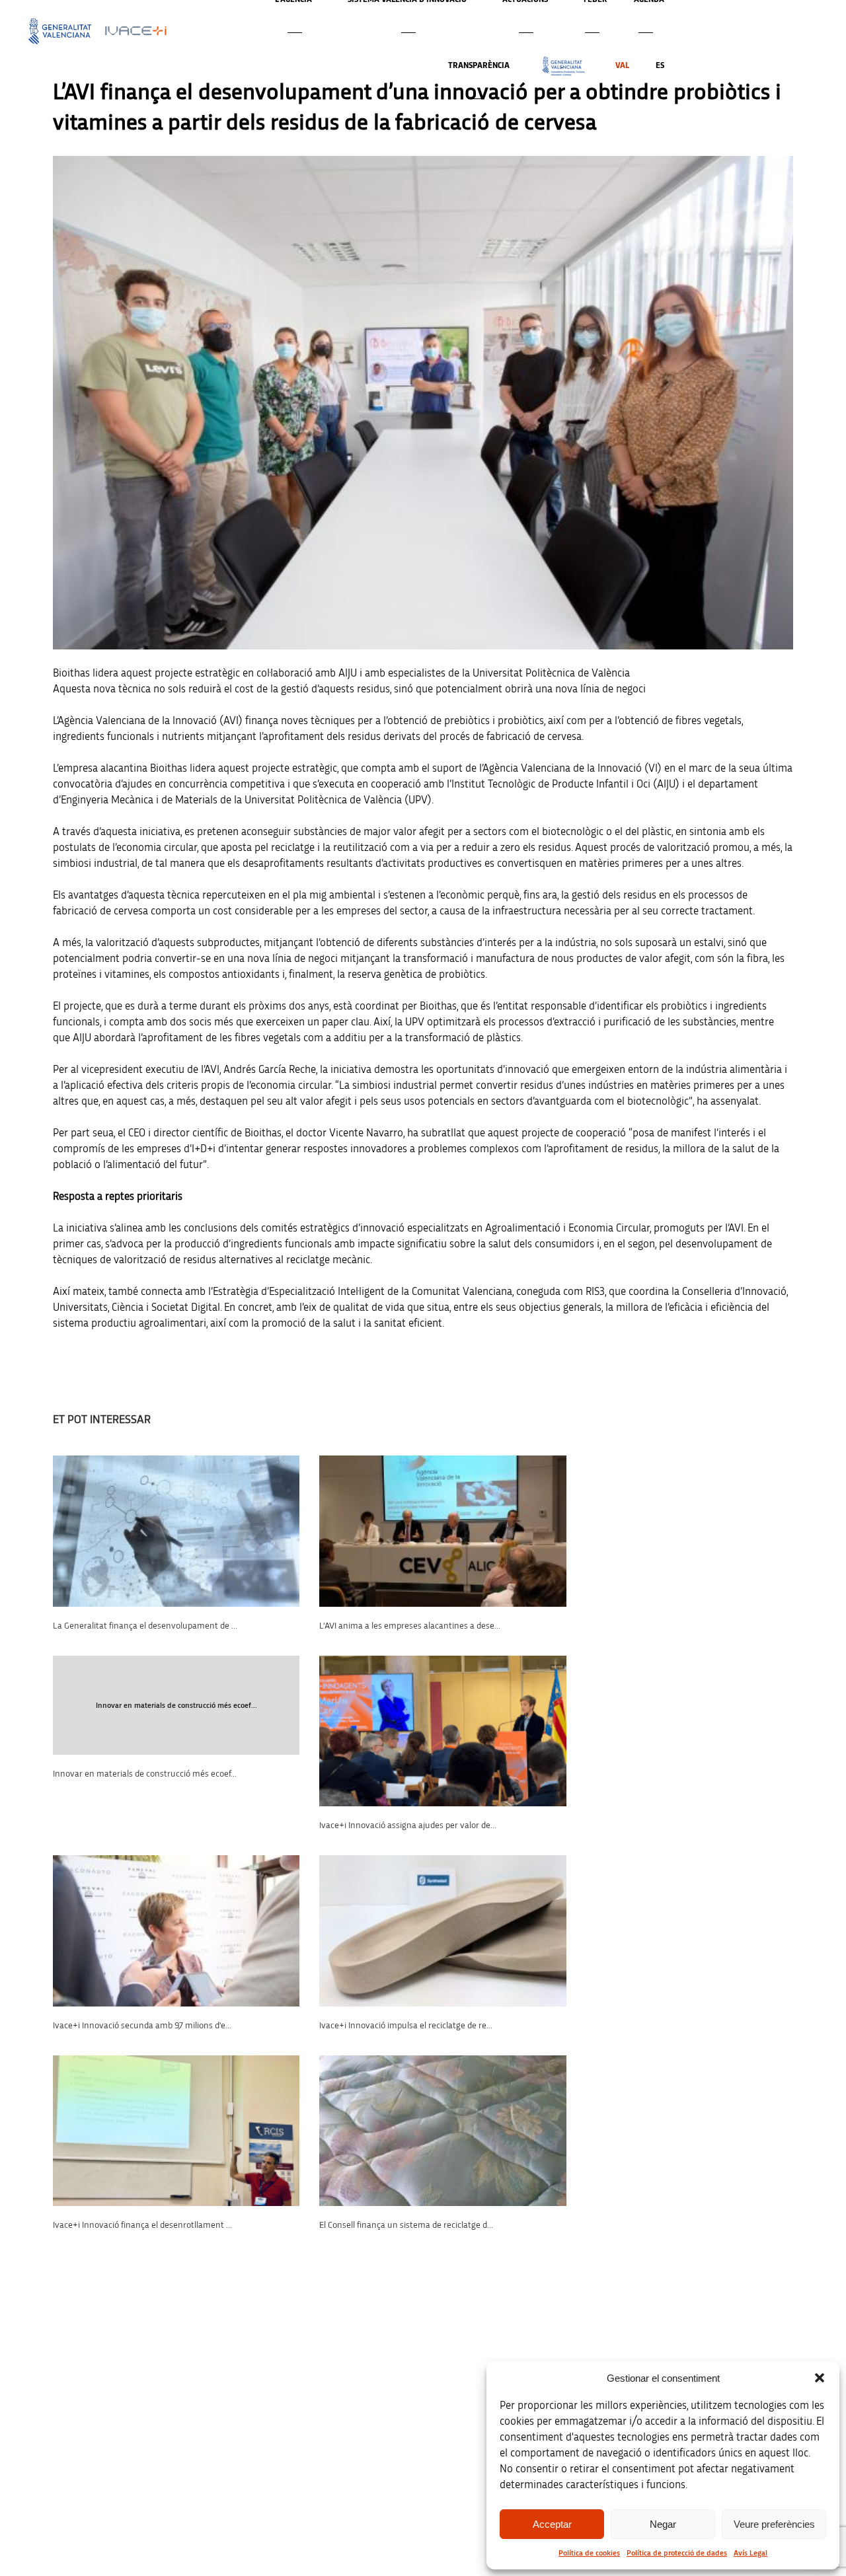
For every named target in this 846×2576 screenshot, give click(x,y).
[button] (820, 2378)
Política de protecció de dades (677, 2553)
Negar (663, 2524)
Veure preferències (774, 2524)
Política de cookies (589, 2553)
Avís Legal (750, 2553)
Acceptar (552, 2524)
